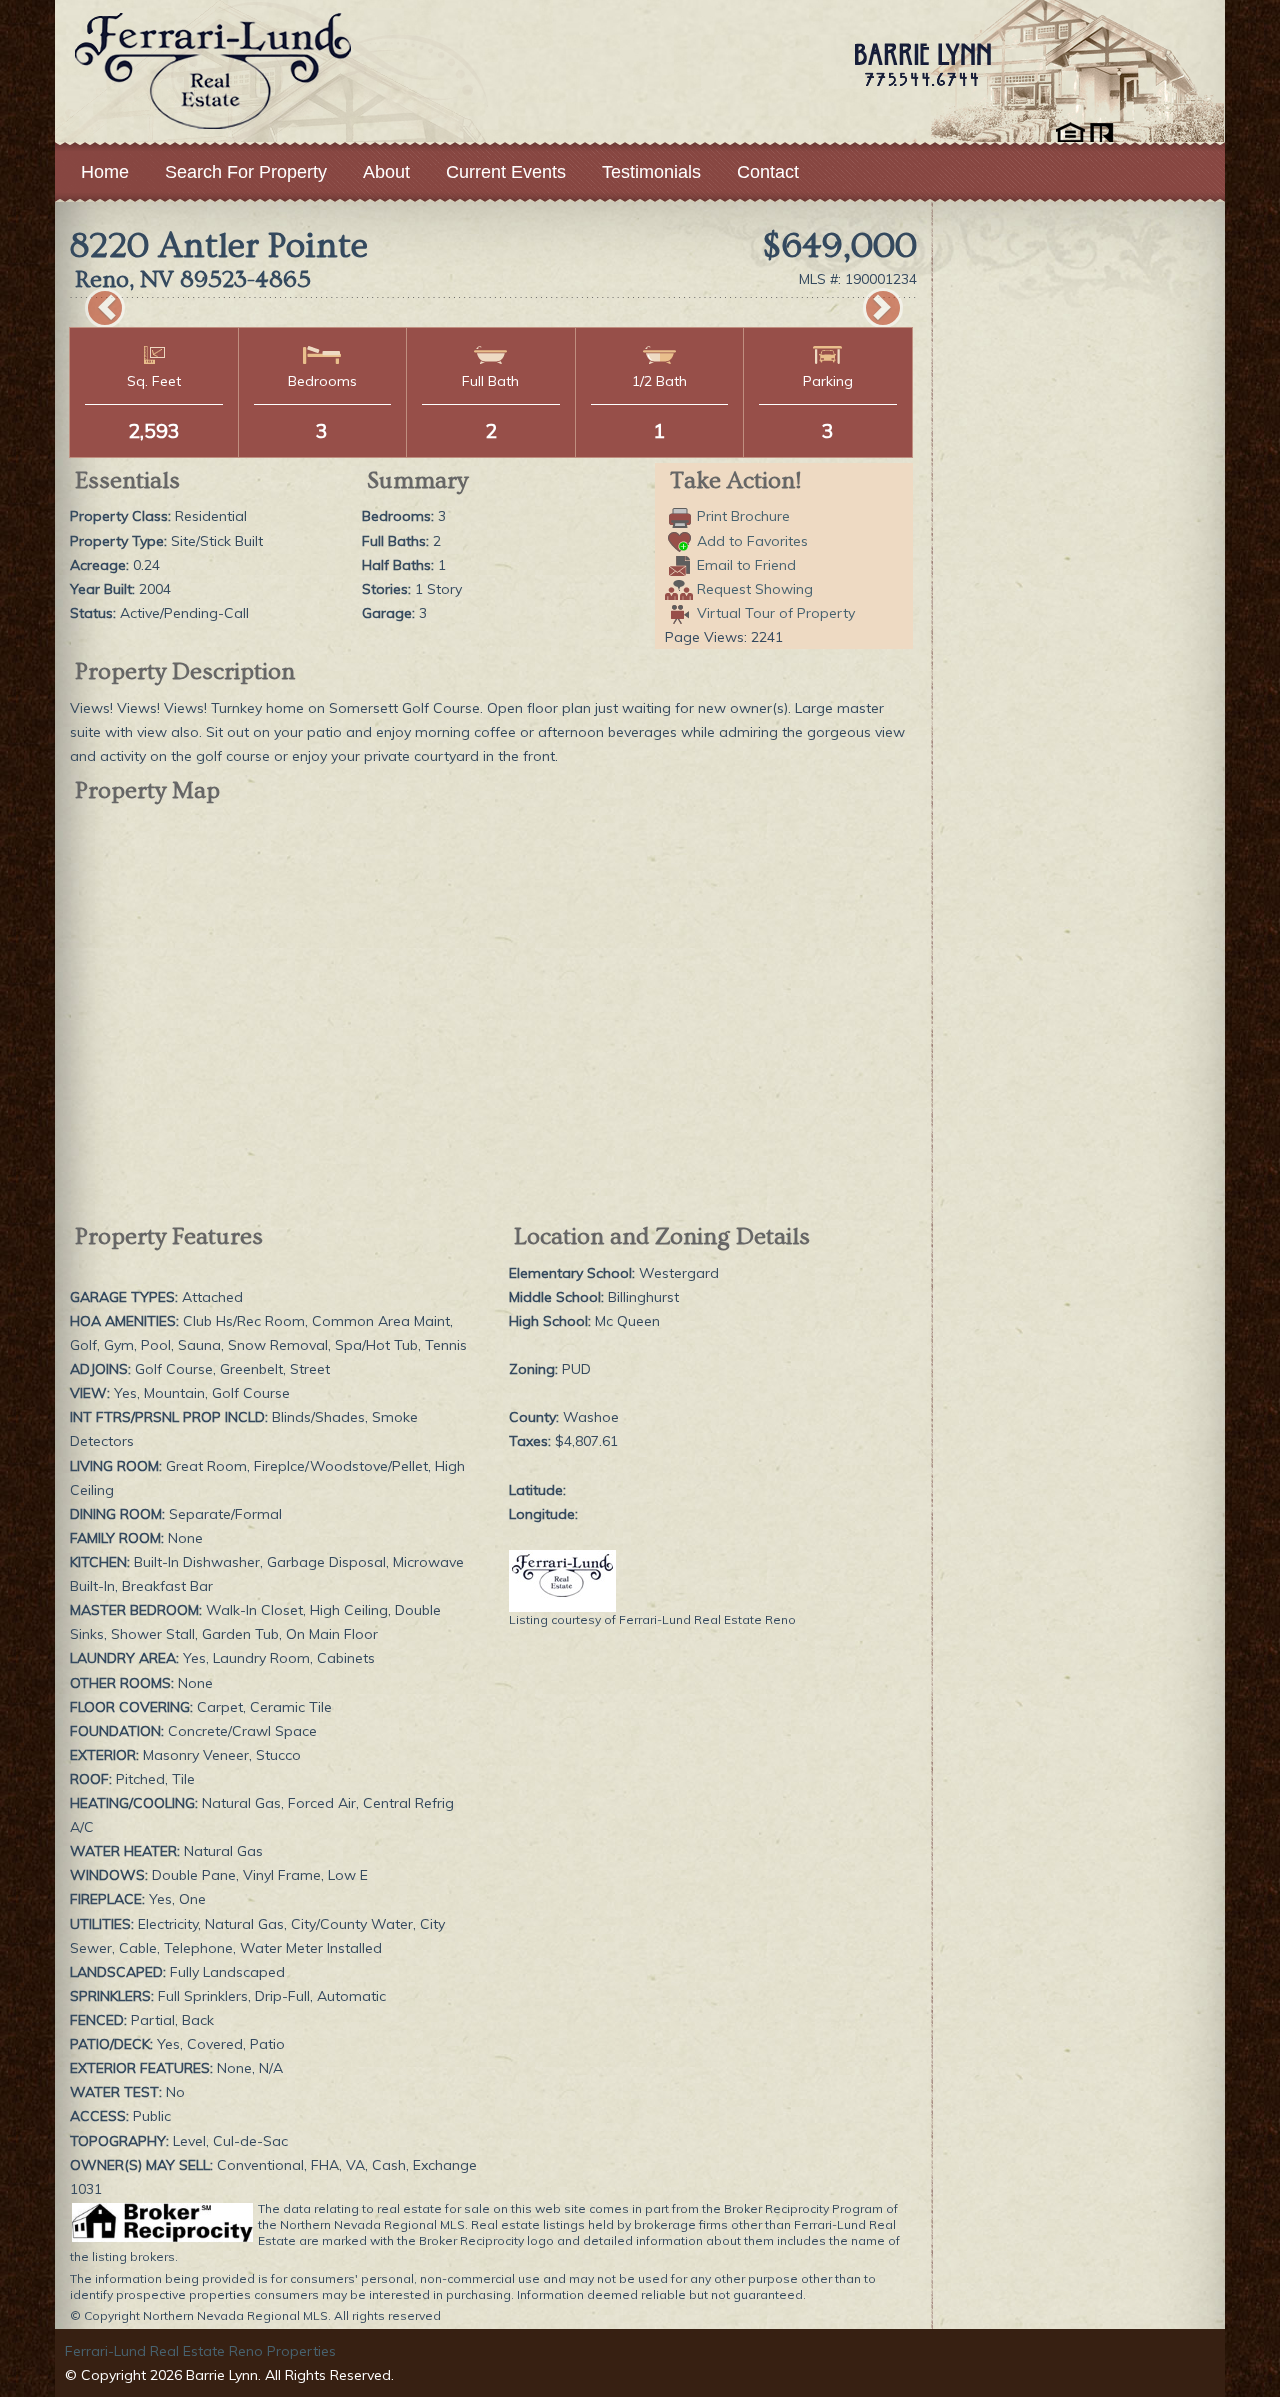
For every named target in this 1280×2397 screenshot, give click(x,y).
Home (105, 172)
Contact (768, 172)
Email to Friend (746, 565)
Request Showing (755, 589)
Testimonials (651, 172)
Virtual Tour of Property (776, 613)
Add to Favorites (752, 541)
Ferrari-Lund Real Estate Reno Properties (200, 2351)
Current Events (506, 172)
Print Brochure (743, 516)
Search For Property (246, 172)
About (386, 172)
